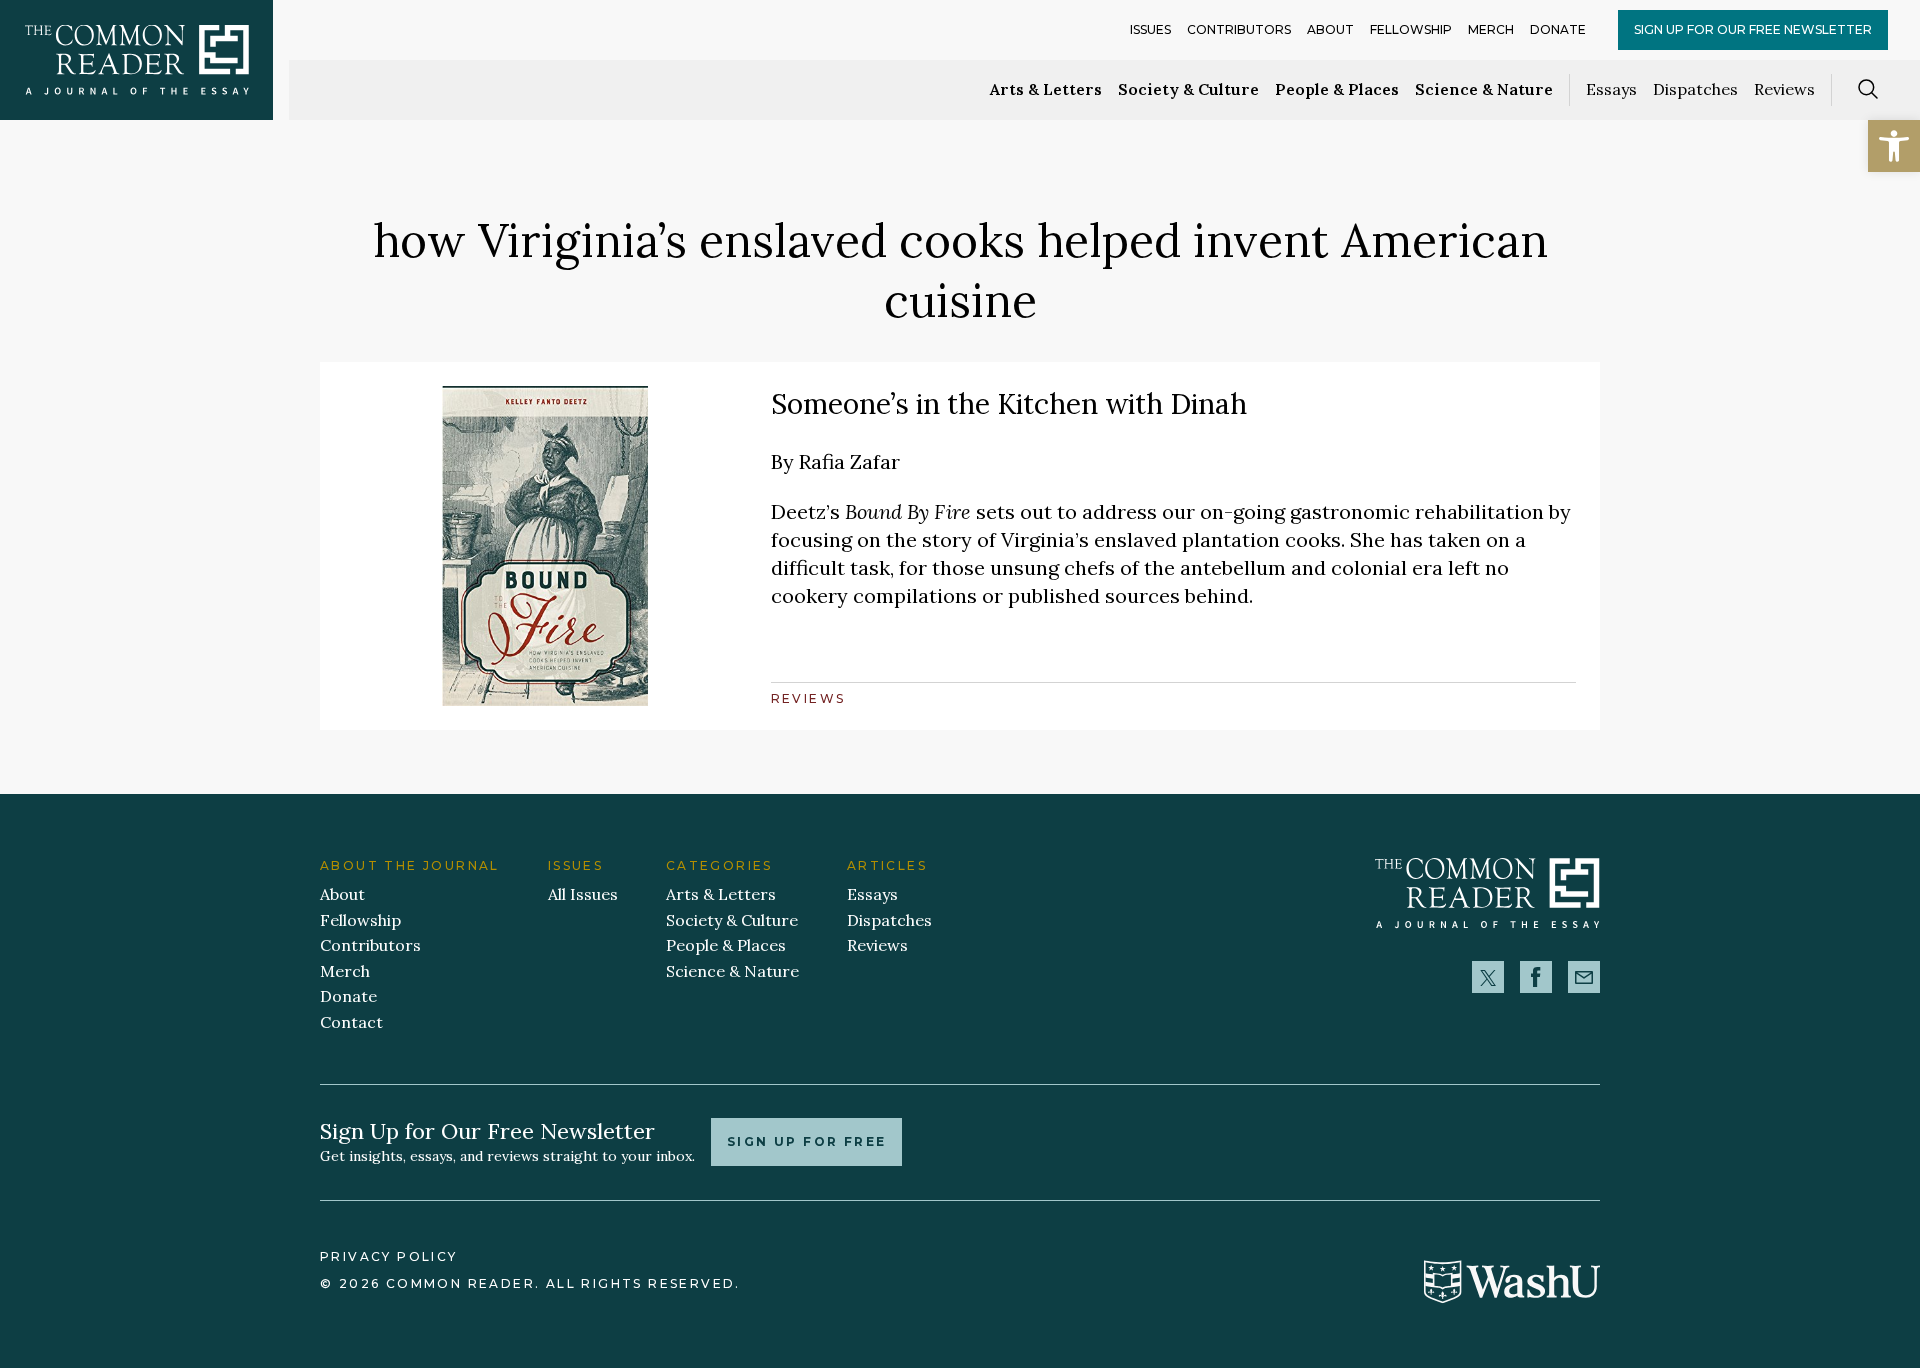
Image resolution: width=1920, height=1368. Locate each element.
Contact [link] (351, 1022)
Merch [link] (1491, 29)
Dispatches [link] (1695, 89)
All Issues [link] (583, 894)
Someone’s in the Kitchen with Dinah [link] (1009, 404)
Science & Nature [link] (1484, 89)
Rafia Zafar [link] (849, 461)
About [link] (1330, 29)
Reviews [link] (1784, 89)
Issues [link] (1150, 29)
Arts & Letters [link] (1046, 89)
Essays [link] (1611, 89)
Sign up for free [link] (806, 1141)
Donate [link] (1558, 29)
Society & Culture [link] (1188, 89)
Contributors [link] (1239, 29)
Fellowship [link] (1411, 29)
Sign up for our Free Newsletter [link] (1753, 29)
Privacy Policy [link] (389, 1256)
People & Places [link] (1337, 89)
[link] (1894, 146)
